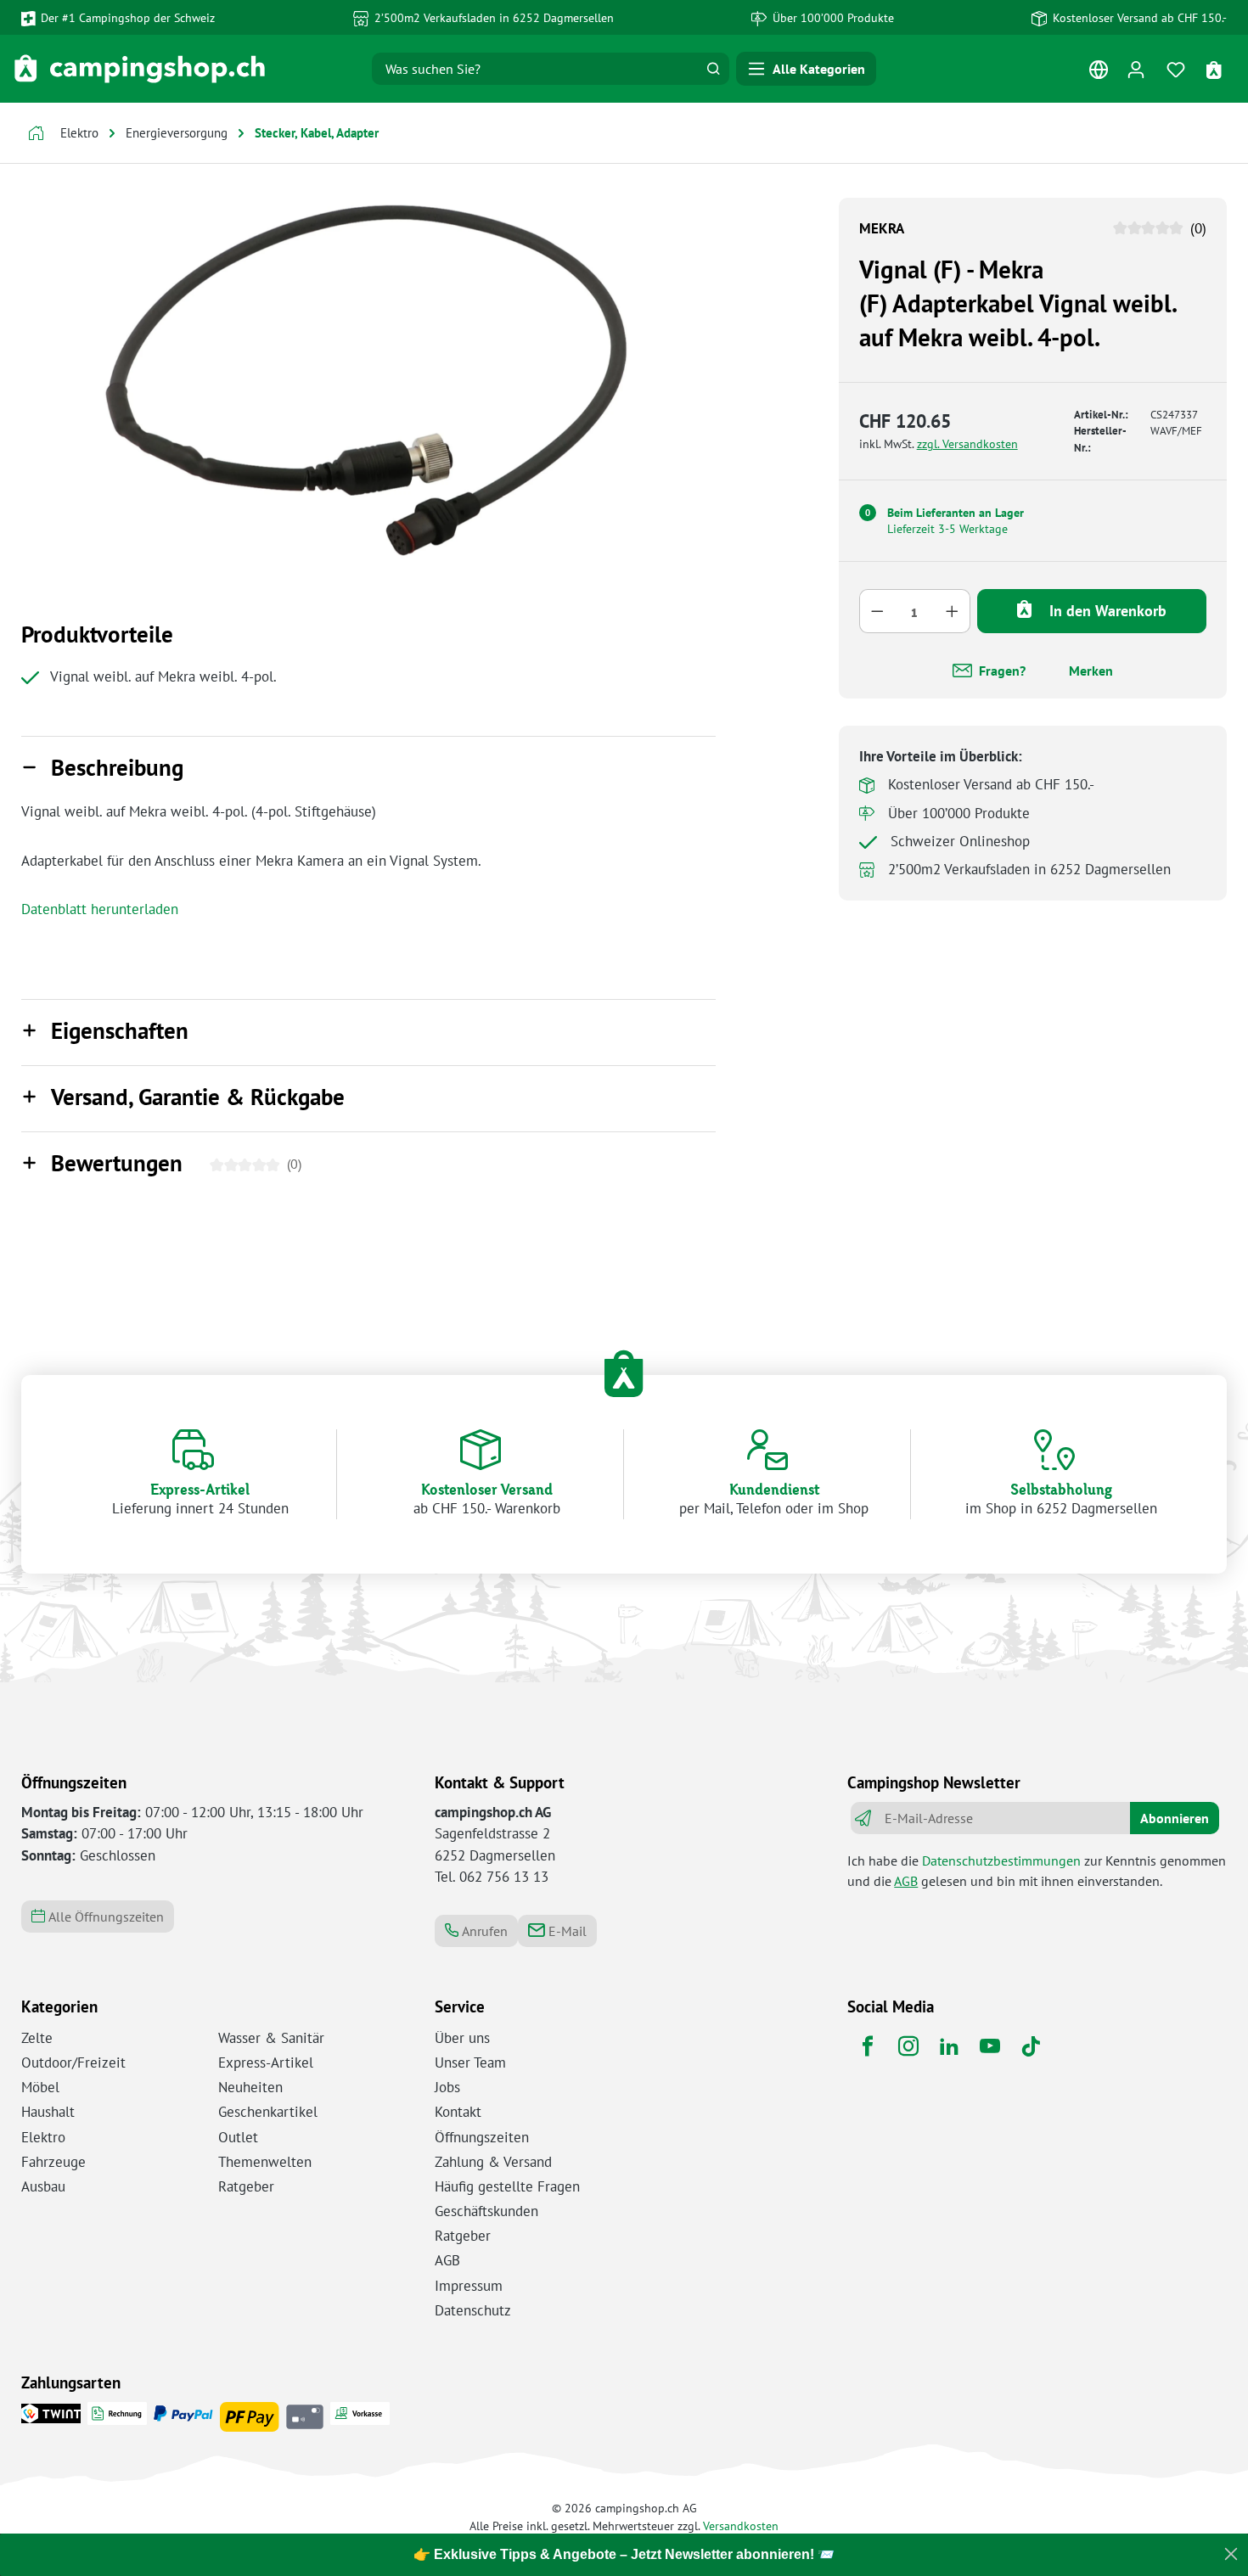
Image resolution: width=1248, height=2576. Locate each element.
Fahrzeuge (53, 2162)
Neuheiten (250, 2087)
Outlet (238, 2137)
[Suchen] (713, 69)
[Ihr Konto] (1136, 69)
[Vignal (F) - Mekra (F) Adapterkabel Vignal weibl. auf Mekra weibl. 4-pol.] (368, 380)
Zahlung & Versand (493, 2162)
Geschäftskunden (486, 2211)
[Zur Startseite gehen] (140, 69)
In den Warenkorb (1106, 610)
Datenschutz (473, 2310)
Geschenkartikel (268, 2112)
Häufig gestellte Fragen (507, 2186)
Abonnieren (1175, 1818)
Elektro (43, 2137)
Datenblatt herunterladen (100, 909)
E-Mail (566, 1931)
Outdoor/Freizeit (73, 2062)
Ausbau (43, 2186)
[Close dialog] (1231, 2554)
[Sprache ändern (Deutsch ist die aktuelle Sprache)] (1098, 73)
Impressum (469, 2286)
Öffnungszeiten (482, 2137)
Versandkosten (741, 2525)
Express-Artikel (266, 2062)
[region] (368, 380)
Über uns (462, 2038)
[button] (368, 769)
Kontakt (458, 2112)
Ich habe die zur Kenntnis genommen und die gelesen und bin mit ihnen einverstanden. (1037, 1871)
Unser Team (470, 2062)
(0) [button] (1196, 228)
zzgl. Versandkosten (967, 443)
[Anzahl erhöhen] (953, 610)
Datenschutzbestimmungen (1001, 1860)
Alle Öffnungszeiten (104, 1917)
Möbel (40, 2087)
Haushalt (48, 2112)
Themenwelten (265, 2162)
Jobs (447, 2087)
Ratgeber (246, 2186)
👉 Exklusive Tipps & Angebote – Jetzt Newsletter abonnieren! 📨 (624, 2554)
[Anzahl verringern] (877, 610)
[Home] (36, 135)
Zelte (37, 2038)
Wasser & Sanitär (271, 2038)
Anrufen (483, 1931)
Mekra (882, 228)
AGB (906, 1881)
